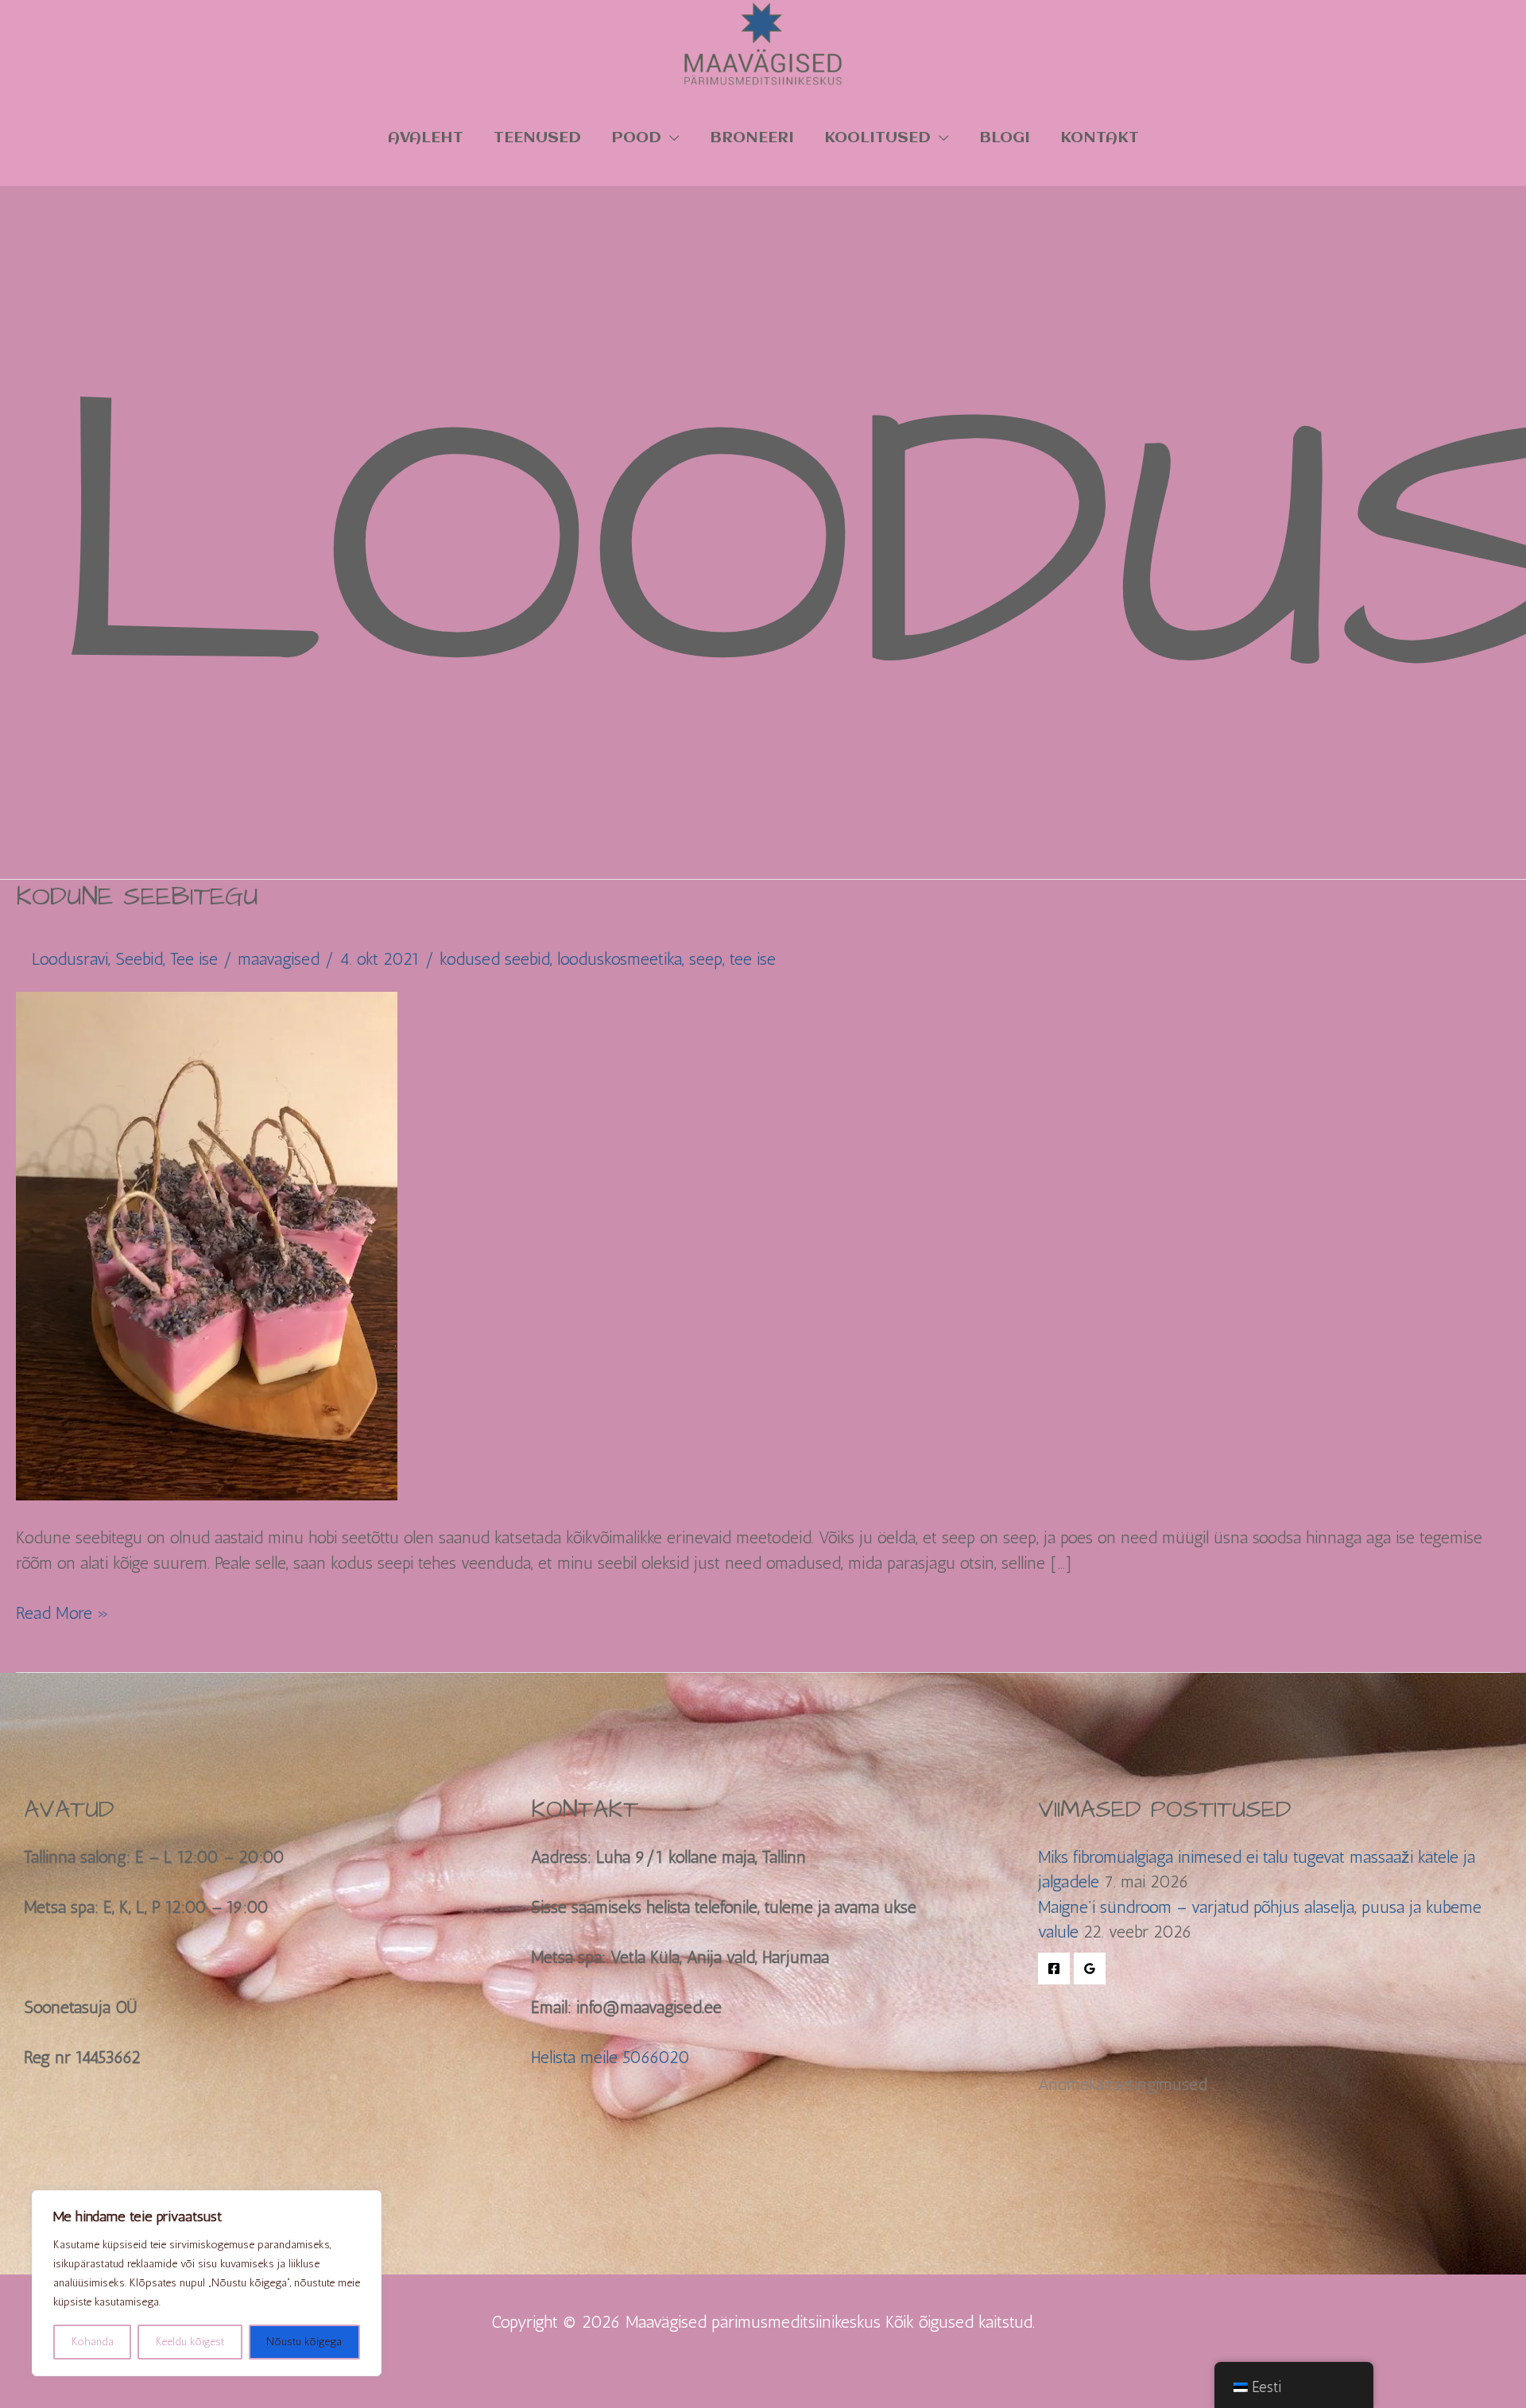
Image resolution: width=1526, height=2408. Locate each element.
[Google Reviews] (1090, 1969)
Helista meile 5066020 (610, 2057)
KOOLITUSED (877, 138)
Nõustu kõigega (304, 2342)
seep (706, 959)
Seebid (139, 959)
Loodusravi (70, 959)
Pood (636, 138)
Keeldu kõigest (190, 2342)
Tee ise (194, 959)
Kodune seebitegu (137, 896)
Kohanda (93, 2342)
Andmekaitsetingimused (1123, 2084)
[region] (207, 2283)
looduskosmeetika (620, 959)
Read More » (62, 1612)
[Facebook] (1054, 1969)
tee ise (753, 959)
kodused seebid (495, 959)
